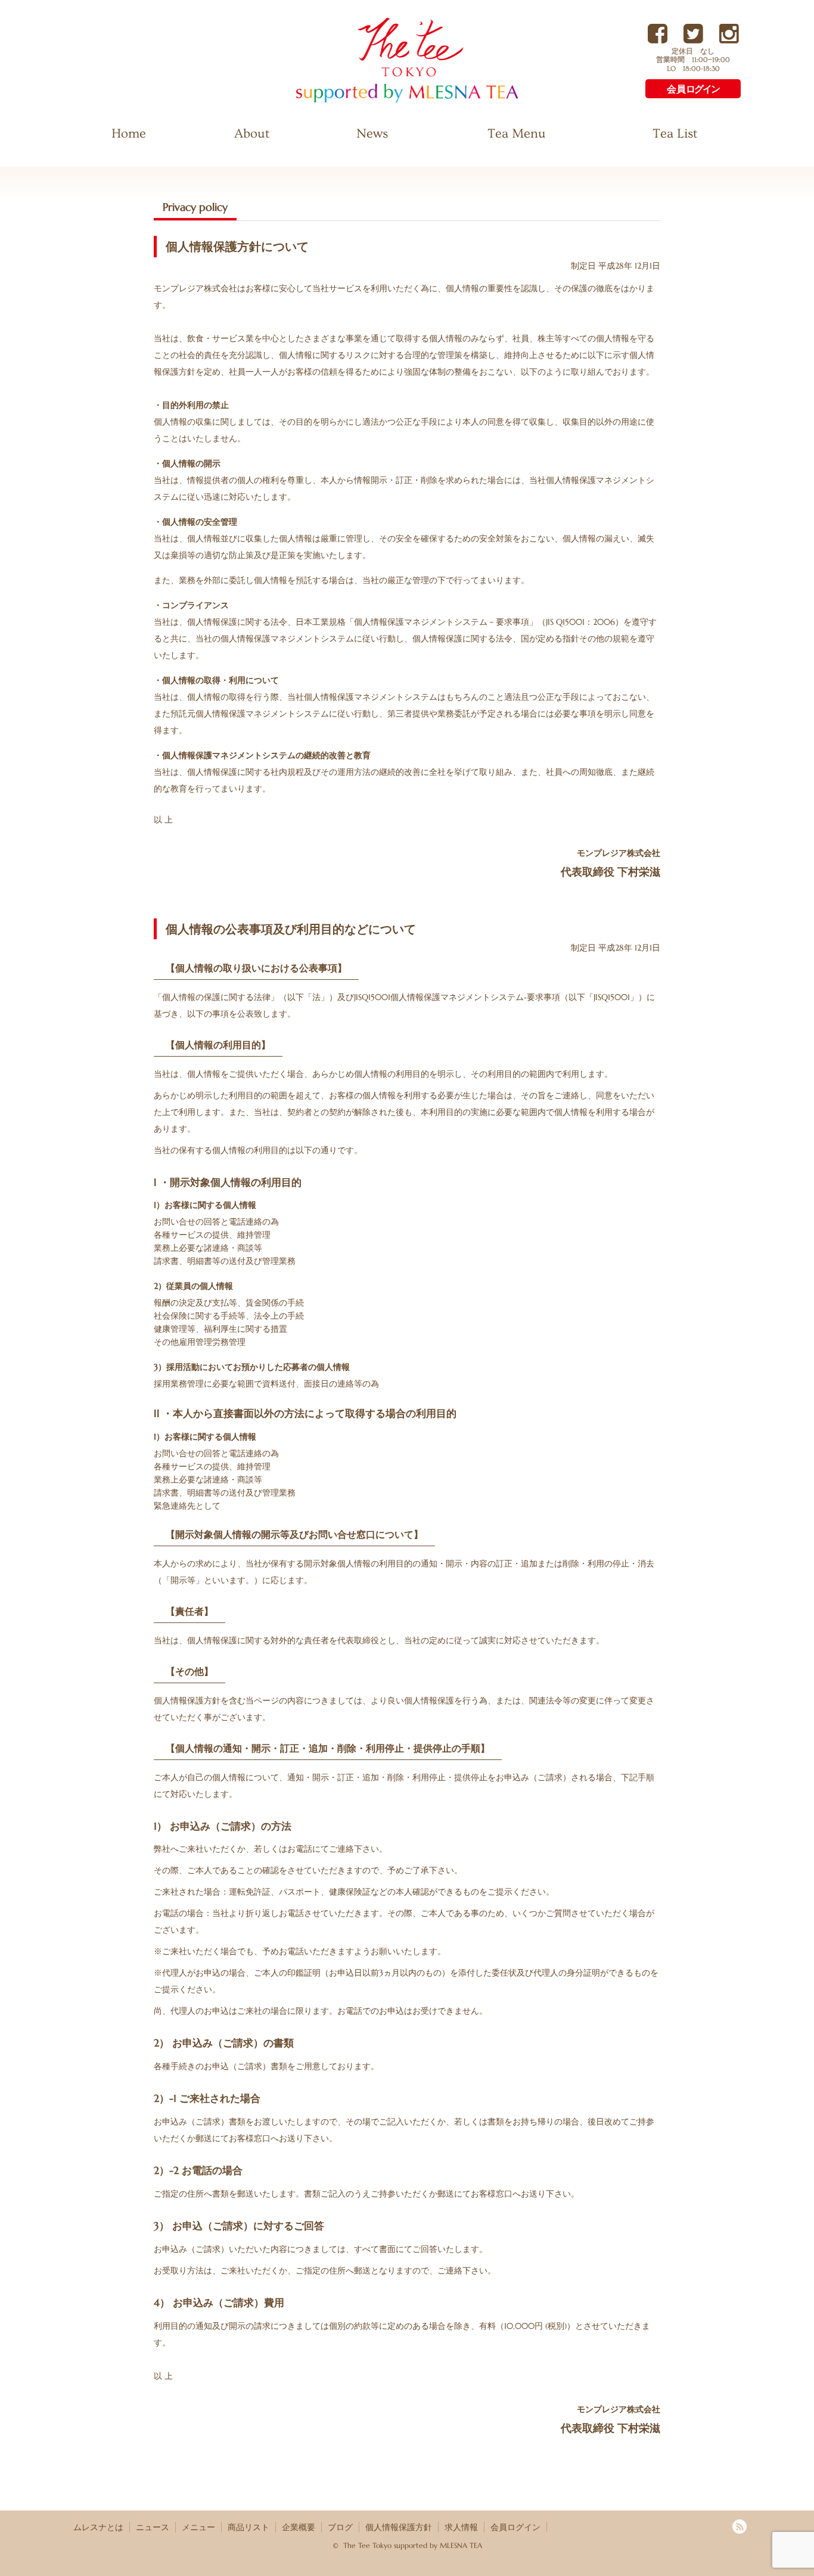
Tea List (675, 134)
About (252, 134)
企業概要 (299, 2527)
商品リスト (248, 2527)
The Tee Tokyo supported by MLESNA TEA (386, 102)
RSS (740, 2527)
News (372, 134)
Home (129, 134)
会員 (693, 89)
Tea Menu (517, 134)
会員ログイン (515, 2527)
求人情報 (461, 2527)
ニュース (153, 2527)
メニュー (198, 2527)
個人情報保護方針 (399, 2527)
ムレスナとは (98, 2527)
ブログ (340, 2527)
